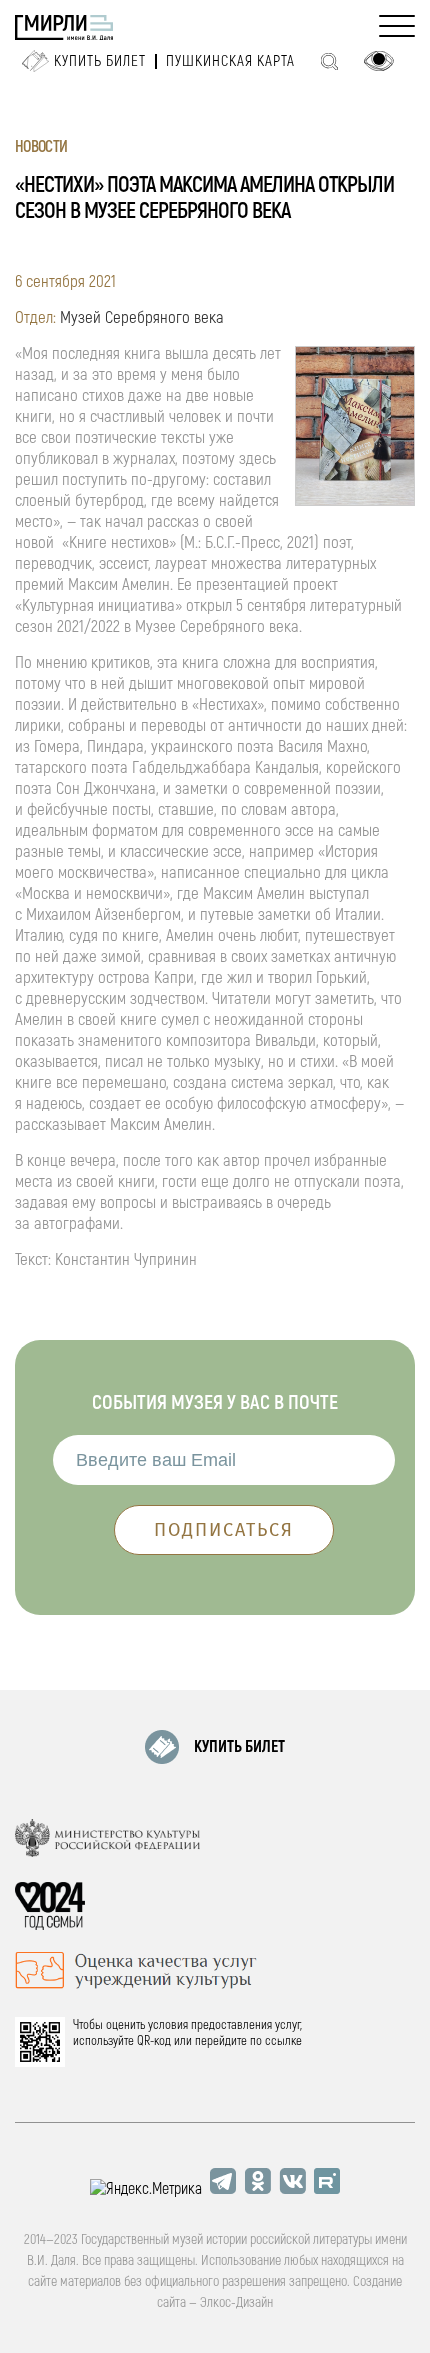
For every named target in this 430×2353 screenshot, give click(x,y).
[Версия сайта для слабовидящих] (379, 61)
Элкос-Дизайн (236, 2302)
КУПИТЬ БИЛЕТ (239, 1747)
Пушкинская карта (230, 61)
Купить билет (100, 61)
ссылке (283, 2041)
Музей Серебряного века (142, 317)
